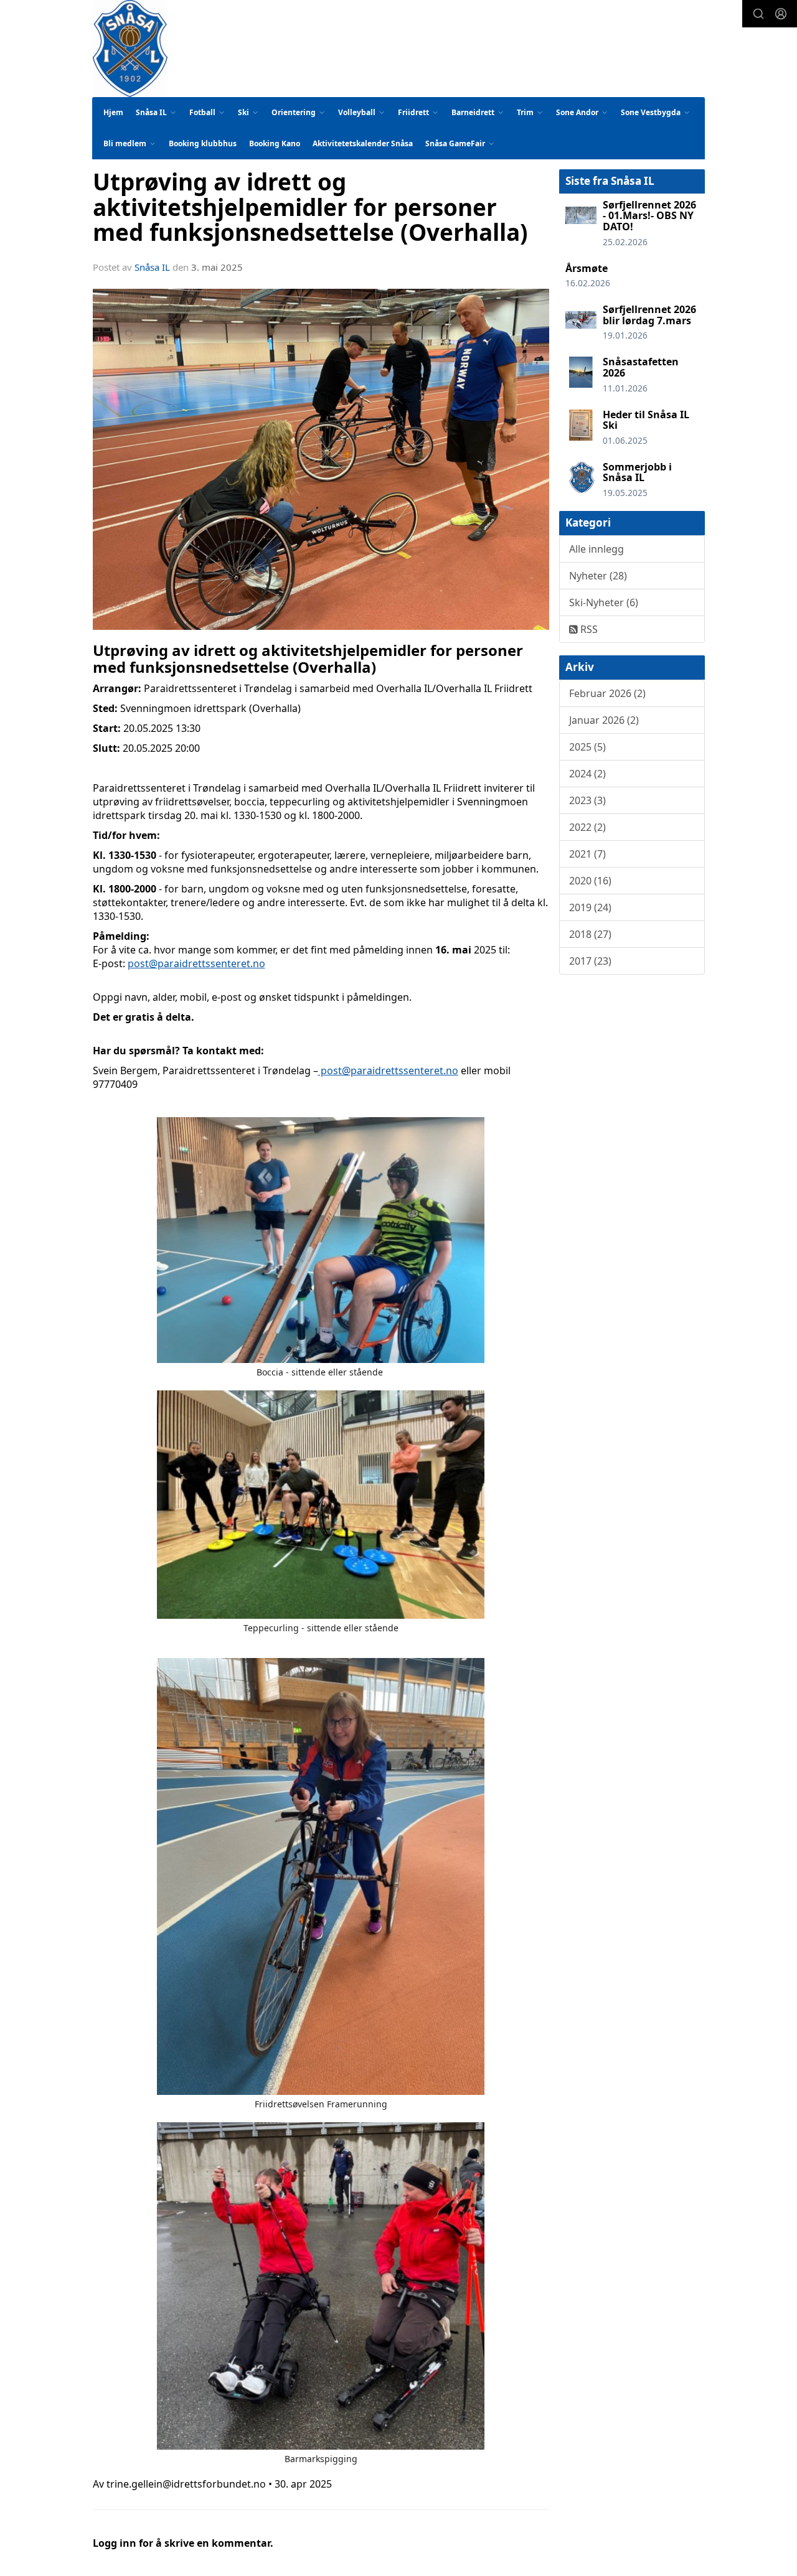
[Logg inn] (781, 14)
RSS (588, 629)
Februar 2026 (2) (607, 693)
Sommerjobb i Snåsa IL (637, 472)
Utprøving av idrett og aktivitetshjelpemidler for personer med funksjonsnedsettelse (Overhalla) (310, 207)
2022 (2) (587, 827)
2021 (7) (587, 854)
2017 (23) (590, 961)
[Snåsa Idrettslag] (130, 49)
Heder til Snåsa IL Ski (646, 420)
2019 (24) (590, 907)
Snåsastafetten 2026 (641, 367)
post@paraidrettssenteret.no (196, 963)
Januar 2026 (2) (604, 720)
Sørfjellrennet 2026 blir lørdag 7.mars (649, 315)
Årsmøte (587, 268)
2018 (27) (590, 934)
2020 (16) (590, 881)
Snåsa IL (152, 267)
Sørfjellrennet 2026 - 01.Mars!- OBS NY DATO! (649, 216)
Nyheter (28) (598, 576)
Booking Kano (275, 143)
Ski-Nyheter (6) (604, 602)
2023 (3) (587, 800)
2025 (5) (587, 747)
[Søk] (758, 14)
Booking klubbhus (203, 143)
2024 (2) (587, 774)
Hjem (113, 112)
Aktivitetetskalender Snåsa (363, 143)
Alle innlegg (597, 549)
